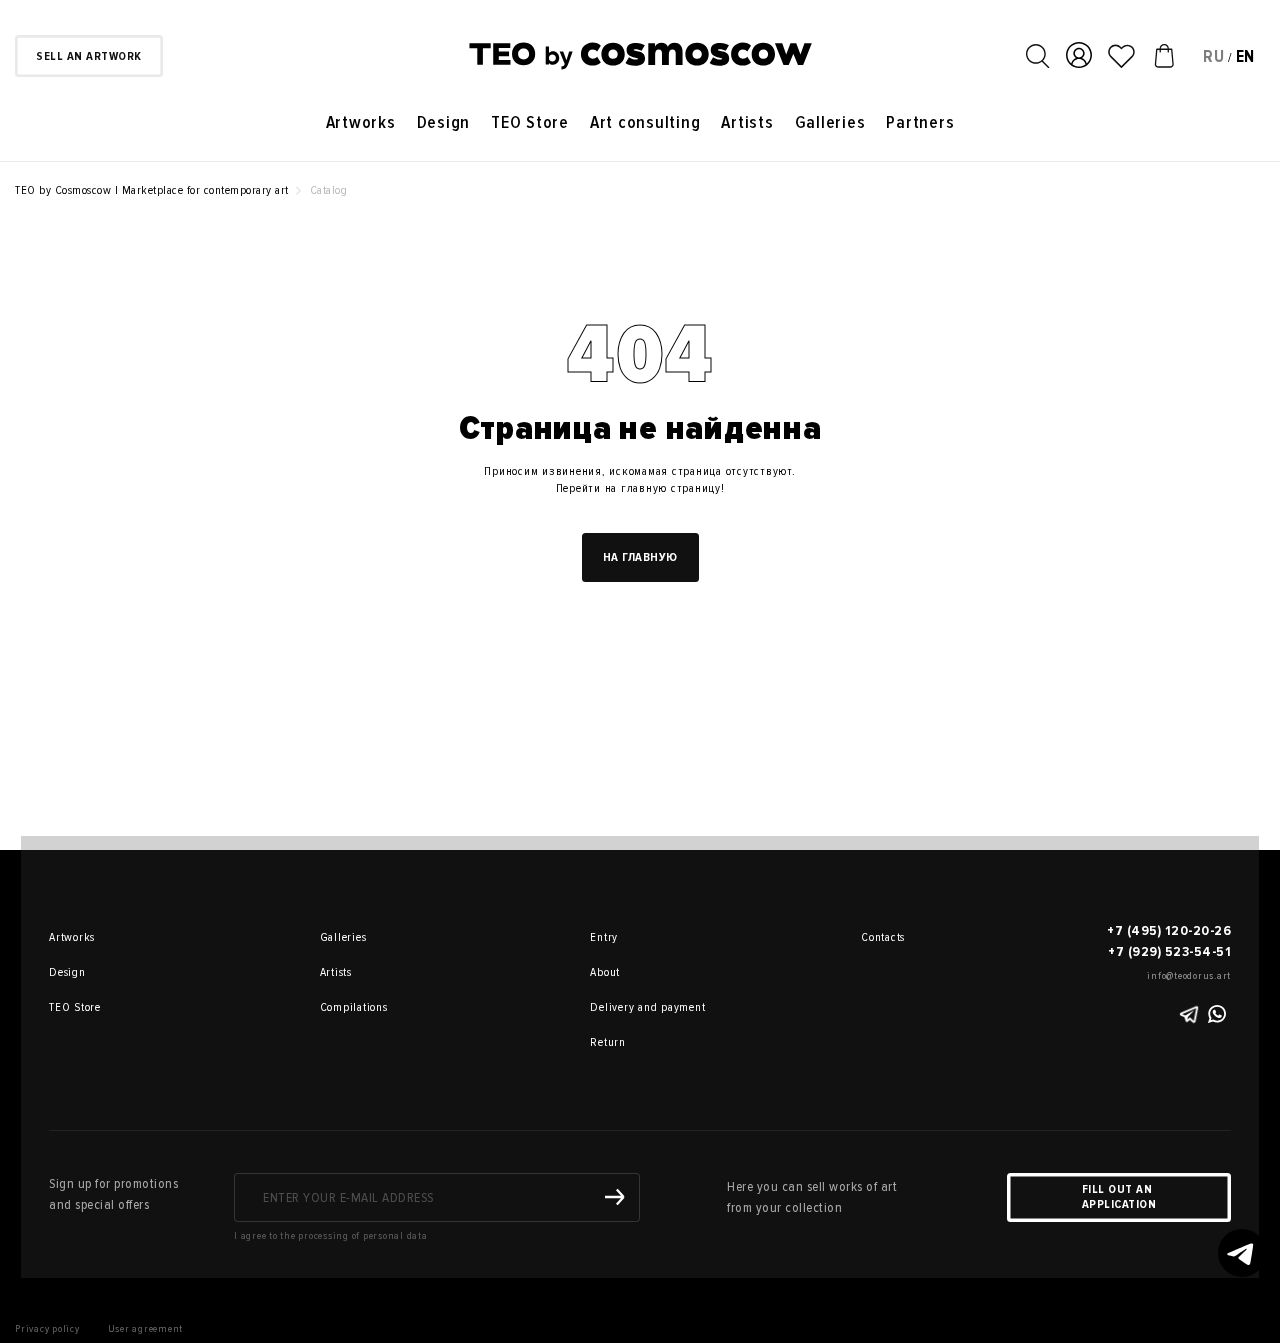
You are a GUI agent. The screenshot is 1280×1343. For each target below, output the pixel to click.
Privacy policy (47, 1328)
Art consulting (645, 122)
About (605, 972)
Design (444, 122)
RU (1214, 56)
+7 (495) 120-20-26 (1169, 930)
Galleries (830, 122)
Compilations (348, 1007)
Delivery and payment (618, 1007)
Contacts (883, 937)
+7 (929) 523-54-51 (1169, 951)
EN (1246, 56)
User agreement (146, 1328)
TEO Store (530, 122)
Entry (604, 937)
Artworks (361, 122)
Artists (747, 122)
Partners (920, 122)
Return (608, 1042)
